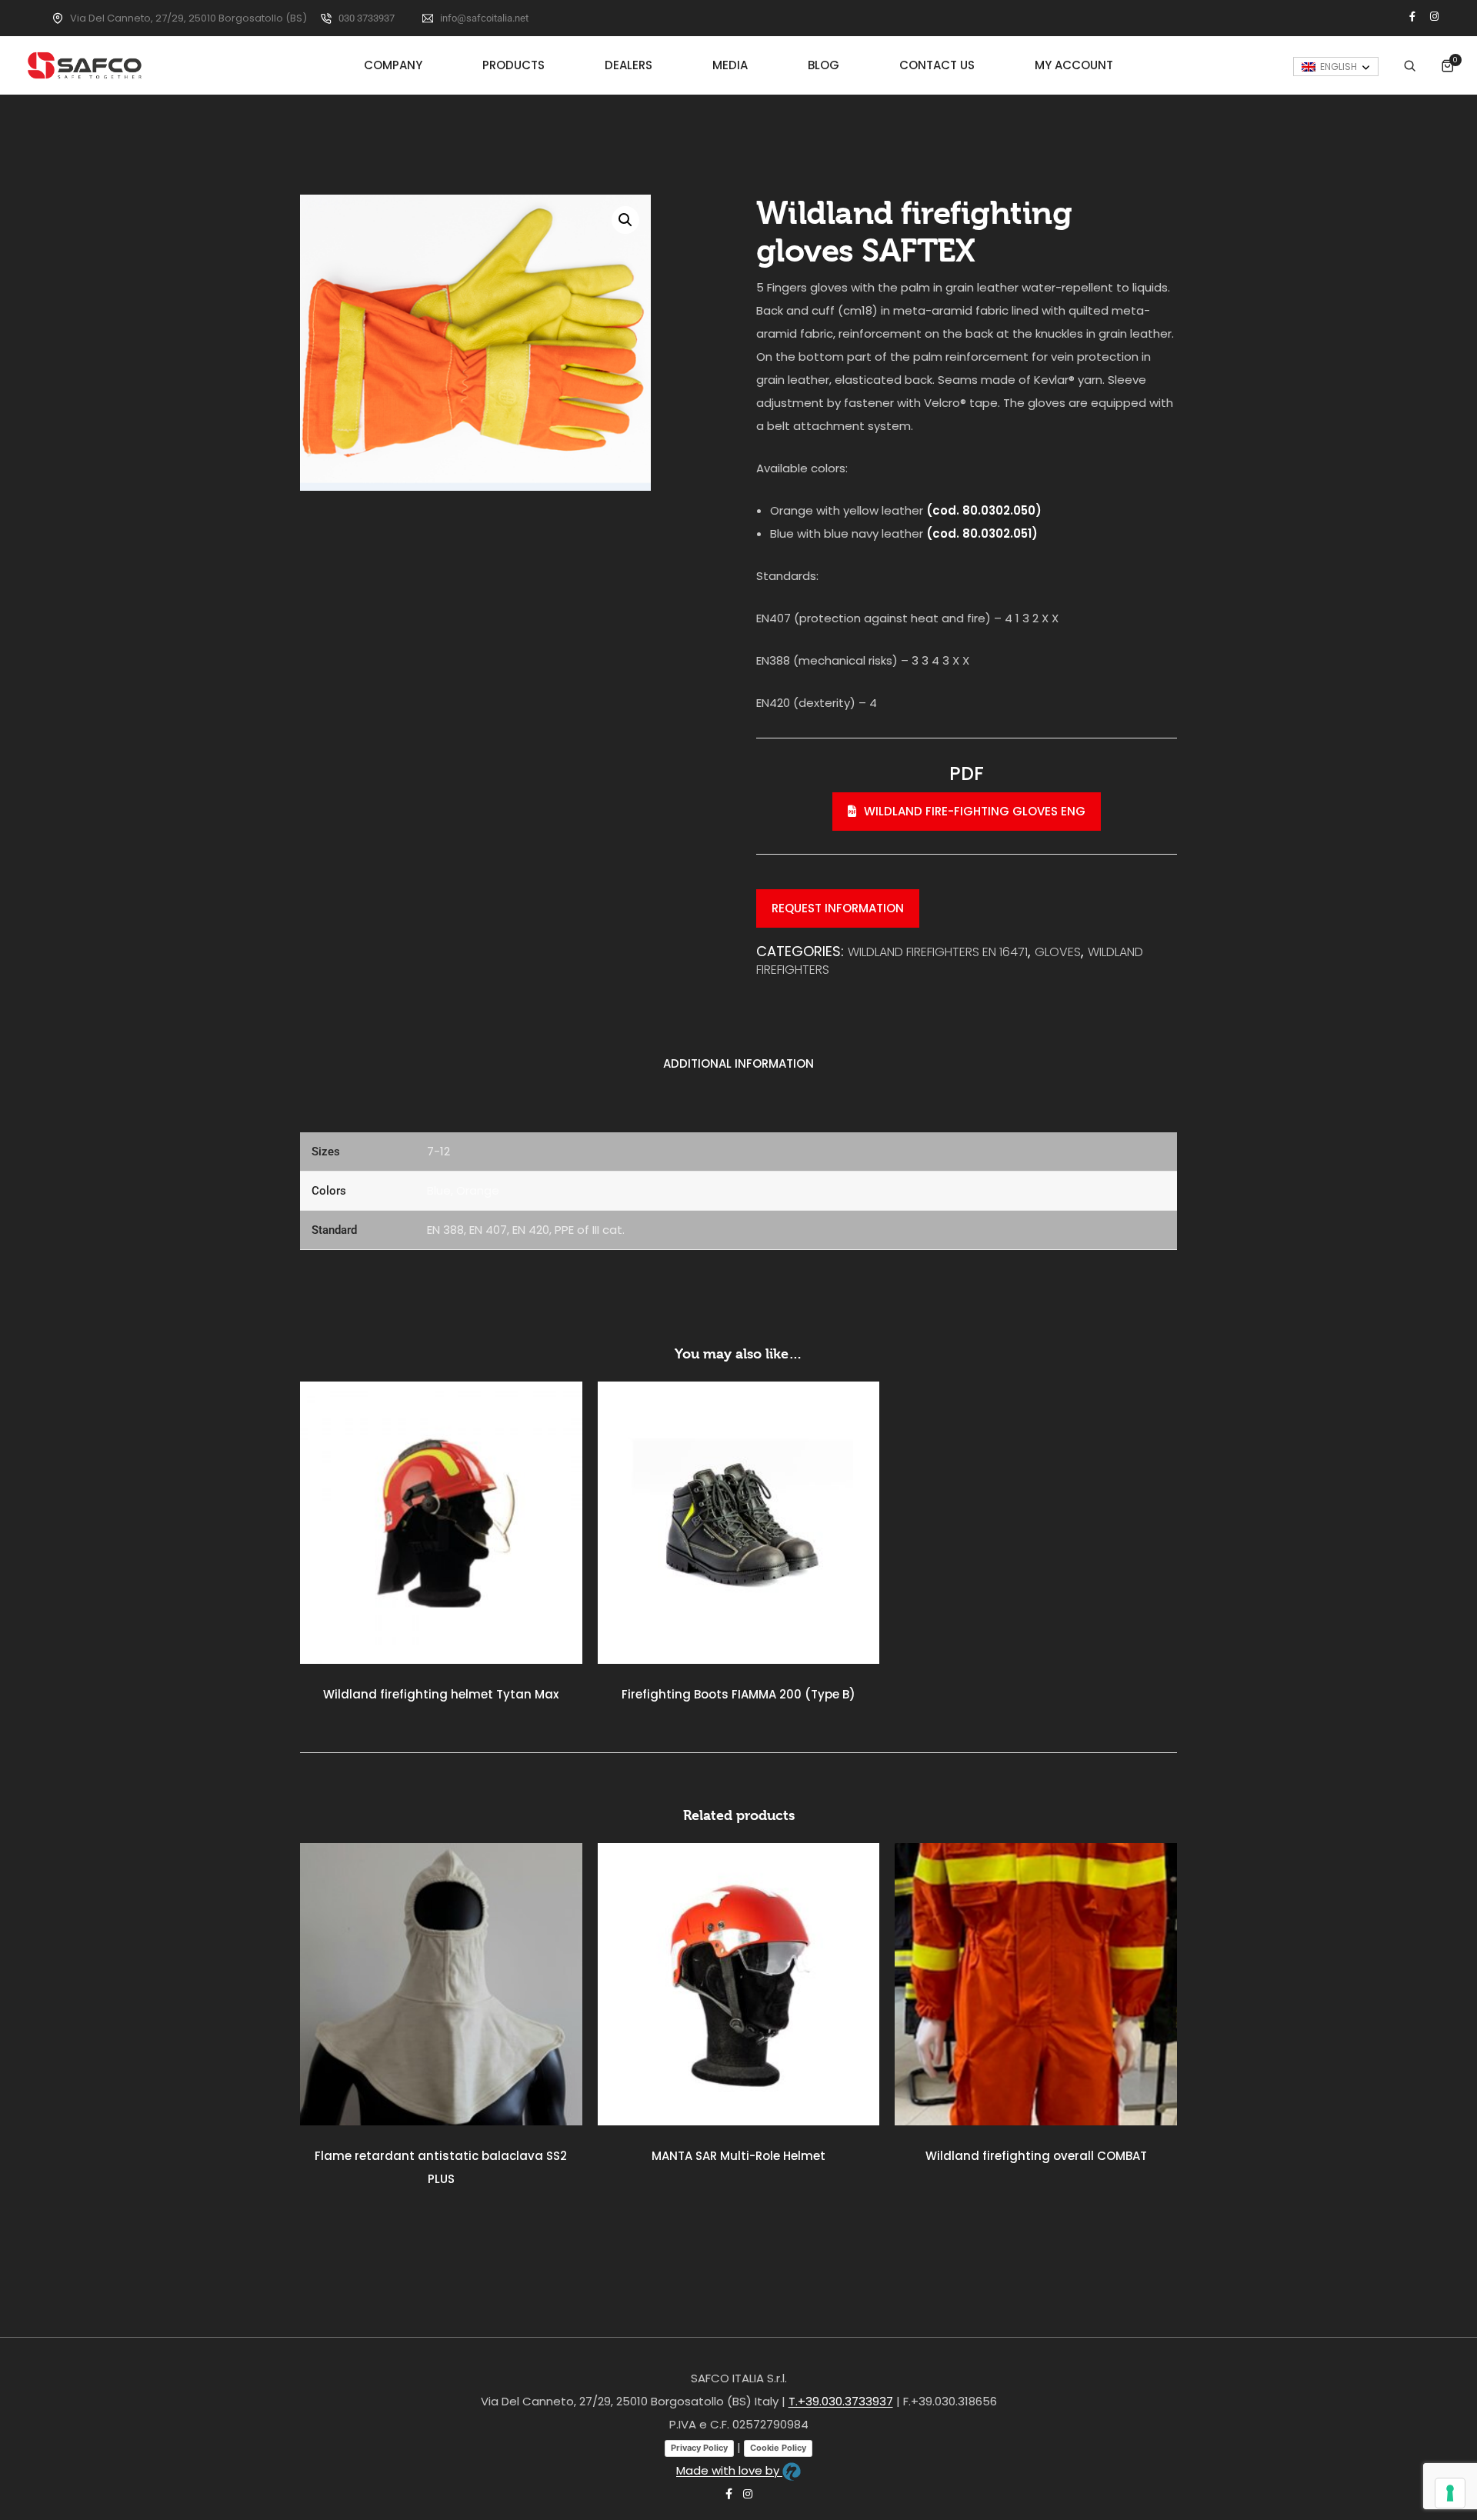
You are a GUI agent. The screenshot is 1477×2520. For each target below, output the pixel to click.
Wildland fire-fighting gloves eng (975, 811)
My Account (1074, 65)
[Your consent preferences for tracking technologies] (1450, 2493)
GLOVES (1058, 952)
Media (730, 65)
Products (513, 65)
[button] (625, 220)
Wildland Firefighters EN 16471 (938, 952)
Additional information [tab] (738, 1063)
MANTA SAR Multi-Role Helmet (738, 2156)
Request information (838, 908)
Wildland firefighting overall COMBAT (1036, 2156)
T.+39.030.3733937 (841, 2401)
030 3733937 (367, 18)
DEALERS (628, 65)
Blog (824, 65)
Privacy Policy (699, 2448)
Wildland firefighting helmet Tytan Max (441, 1694)
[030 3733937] (326, 18)
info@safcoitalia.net (484, 18)
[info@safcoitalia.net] (428, 18)
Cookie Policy (778, 2448)
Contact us (937, 65)
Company (393, 65)
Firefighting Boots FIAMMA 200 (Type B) (738, 1694)
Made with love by (729, 2470)
